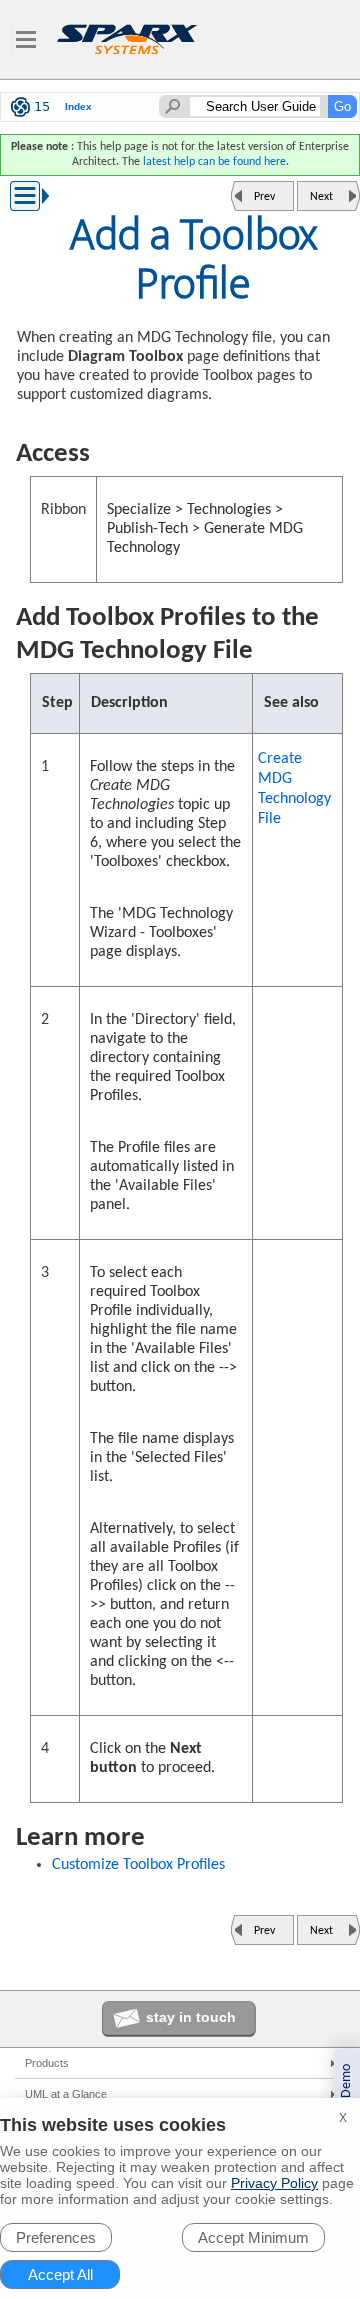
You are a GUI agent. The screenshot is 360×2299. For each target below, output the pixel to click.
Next (321, 197)
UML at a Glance (66, 2094)
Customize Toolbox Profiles (138, 1865)
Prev (264, 197)
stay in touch (191, 2017)
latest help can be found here (214, 162)
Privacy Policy (274, 2183)
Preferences (56, 2237)
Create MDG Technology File (294, 789)
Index (78, 106)
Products (47, 2063)
